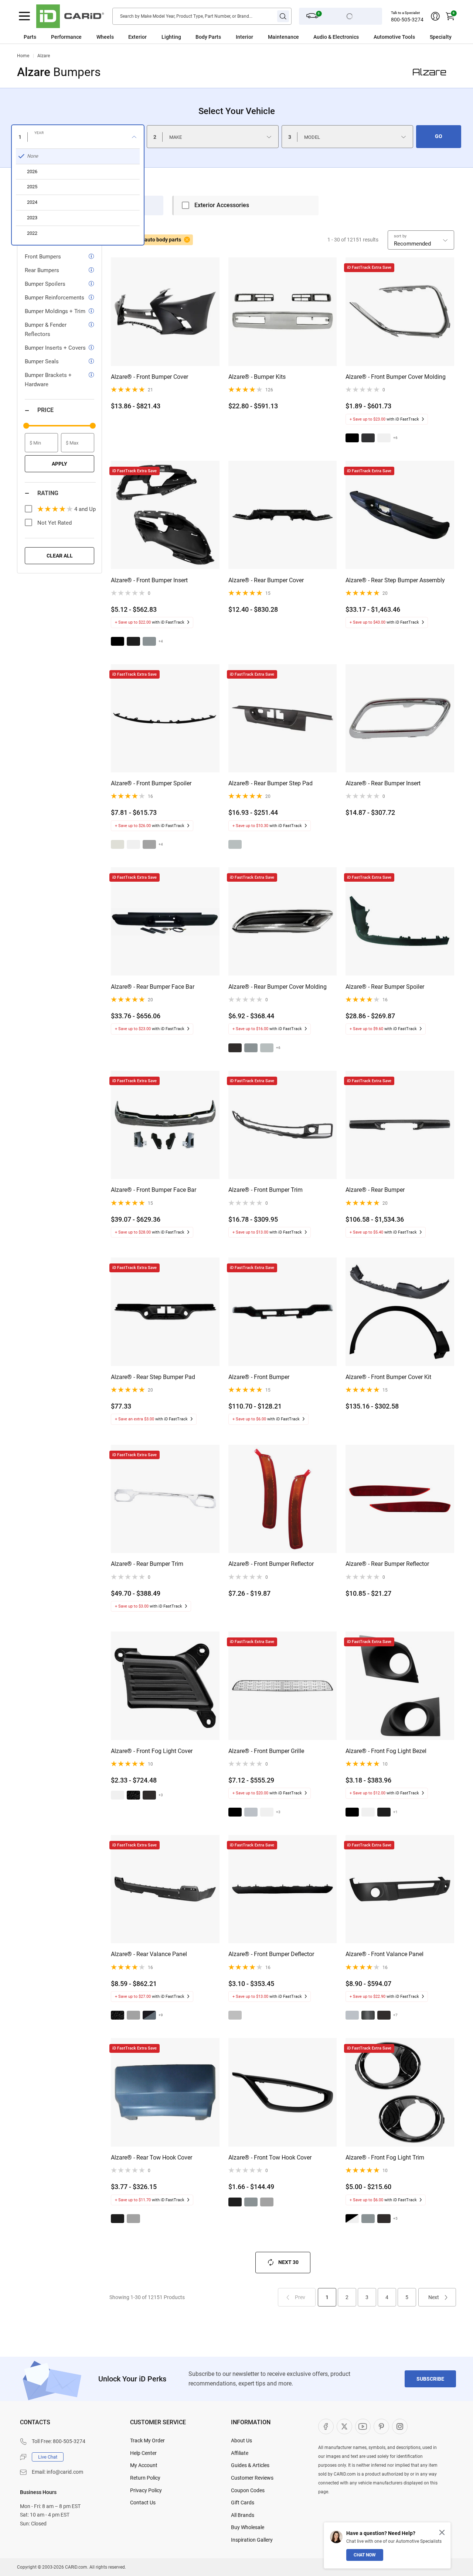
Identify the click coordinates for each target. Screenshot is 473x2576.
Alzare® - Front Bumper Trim (266, 1190)
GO (439, 136)
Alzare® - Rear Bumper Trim (147, 1564)
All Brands (243, 2515)
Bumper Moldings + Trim (55, 311)
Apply (59, 464)
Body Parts (208, 37)
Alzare (44, 56)
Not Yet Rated (55, 523)
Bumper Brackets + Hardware (48, 380)
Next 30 (288, 2262)
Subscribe (430, 2379)
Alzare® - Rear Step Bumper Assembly (395, 580)
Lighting (171, 37)
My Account (144, 2465)
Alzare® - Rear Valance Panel (149, 1954)
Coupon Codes (248, 2490)
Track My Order (147, 2440)
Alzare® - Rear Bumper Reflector (387, 1564)
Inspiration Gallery (252, 2540)
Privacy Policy (146, 2490)
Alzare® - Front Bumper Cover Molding (396, 377)
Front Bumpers (43, 257)
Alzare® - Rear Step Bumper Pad (153, 1377)
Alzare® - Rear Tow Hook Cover (152, 2157)
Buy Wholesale (248, 2527)
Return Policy (145, 2478)
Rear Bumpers (42, 270)
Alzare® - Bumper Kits (257, 377)
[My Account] (435, 16)
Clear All (60, 556)
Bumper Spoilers (45, 284)
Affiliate (240, 2453)
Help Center (143, 2453)
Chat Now (365, 2555)
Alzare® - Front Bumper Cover (149, 377)
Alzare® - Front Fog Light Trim (385, 2157)
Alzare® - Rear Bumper (375, 1190)
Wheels (105, 37)
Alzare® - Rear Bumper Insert (383, 783)
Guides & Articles (250, 2465)
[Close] (442, 2532)
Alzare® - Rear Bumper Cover (266, 580)
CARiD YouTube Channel (363, 2426)
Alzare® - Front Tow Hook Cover (270, 2157)
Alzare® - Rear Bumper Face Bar (153, 987)
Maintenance (283, 37)
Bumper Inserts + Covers (55, 348)
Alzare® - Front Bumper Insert (149, 580)
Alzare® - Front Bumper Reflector (271, 1564)
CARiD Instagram (400, 2426)
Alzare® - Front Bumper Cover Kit (388, 1377)
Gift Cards (243, 2503)
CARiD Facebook (326, 2426)
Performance (66, 37)
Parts (30, 37)
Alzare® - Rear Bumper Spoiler (385, 987)
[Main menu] (24, 16)
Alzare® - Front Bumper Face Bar (154, 1190)
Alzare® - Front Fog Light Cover (152, 1751)
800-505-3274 (407, 20)
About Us (241, 2440)
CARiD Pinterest (381, 2426)
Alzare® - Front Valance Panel (384, 1954)
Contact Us (143, 2503)
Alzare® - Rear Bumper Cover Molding (278, 987)
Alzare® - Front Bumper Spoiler (151, 783)
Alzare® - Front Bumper (259, 1377)
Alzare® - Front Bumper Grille (266, 1751)
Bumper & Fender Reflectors (46, 330)
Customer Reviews (252, 2478)
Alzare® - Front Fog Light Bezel (386, 1751)
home (23, 56)
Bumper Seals (42, 361)
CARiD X (344, 2426)
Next (434, 2297)
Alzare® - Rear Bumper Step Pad (270, 783)
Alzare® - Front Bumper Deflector (271, 1954)
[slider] (26, 426)
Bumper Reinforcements (55, 298)
